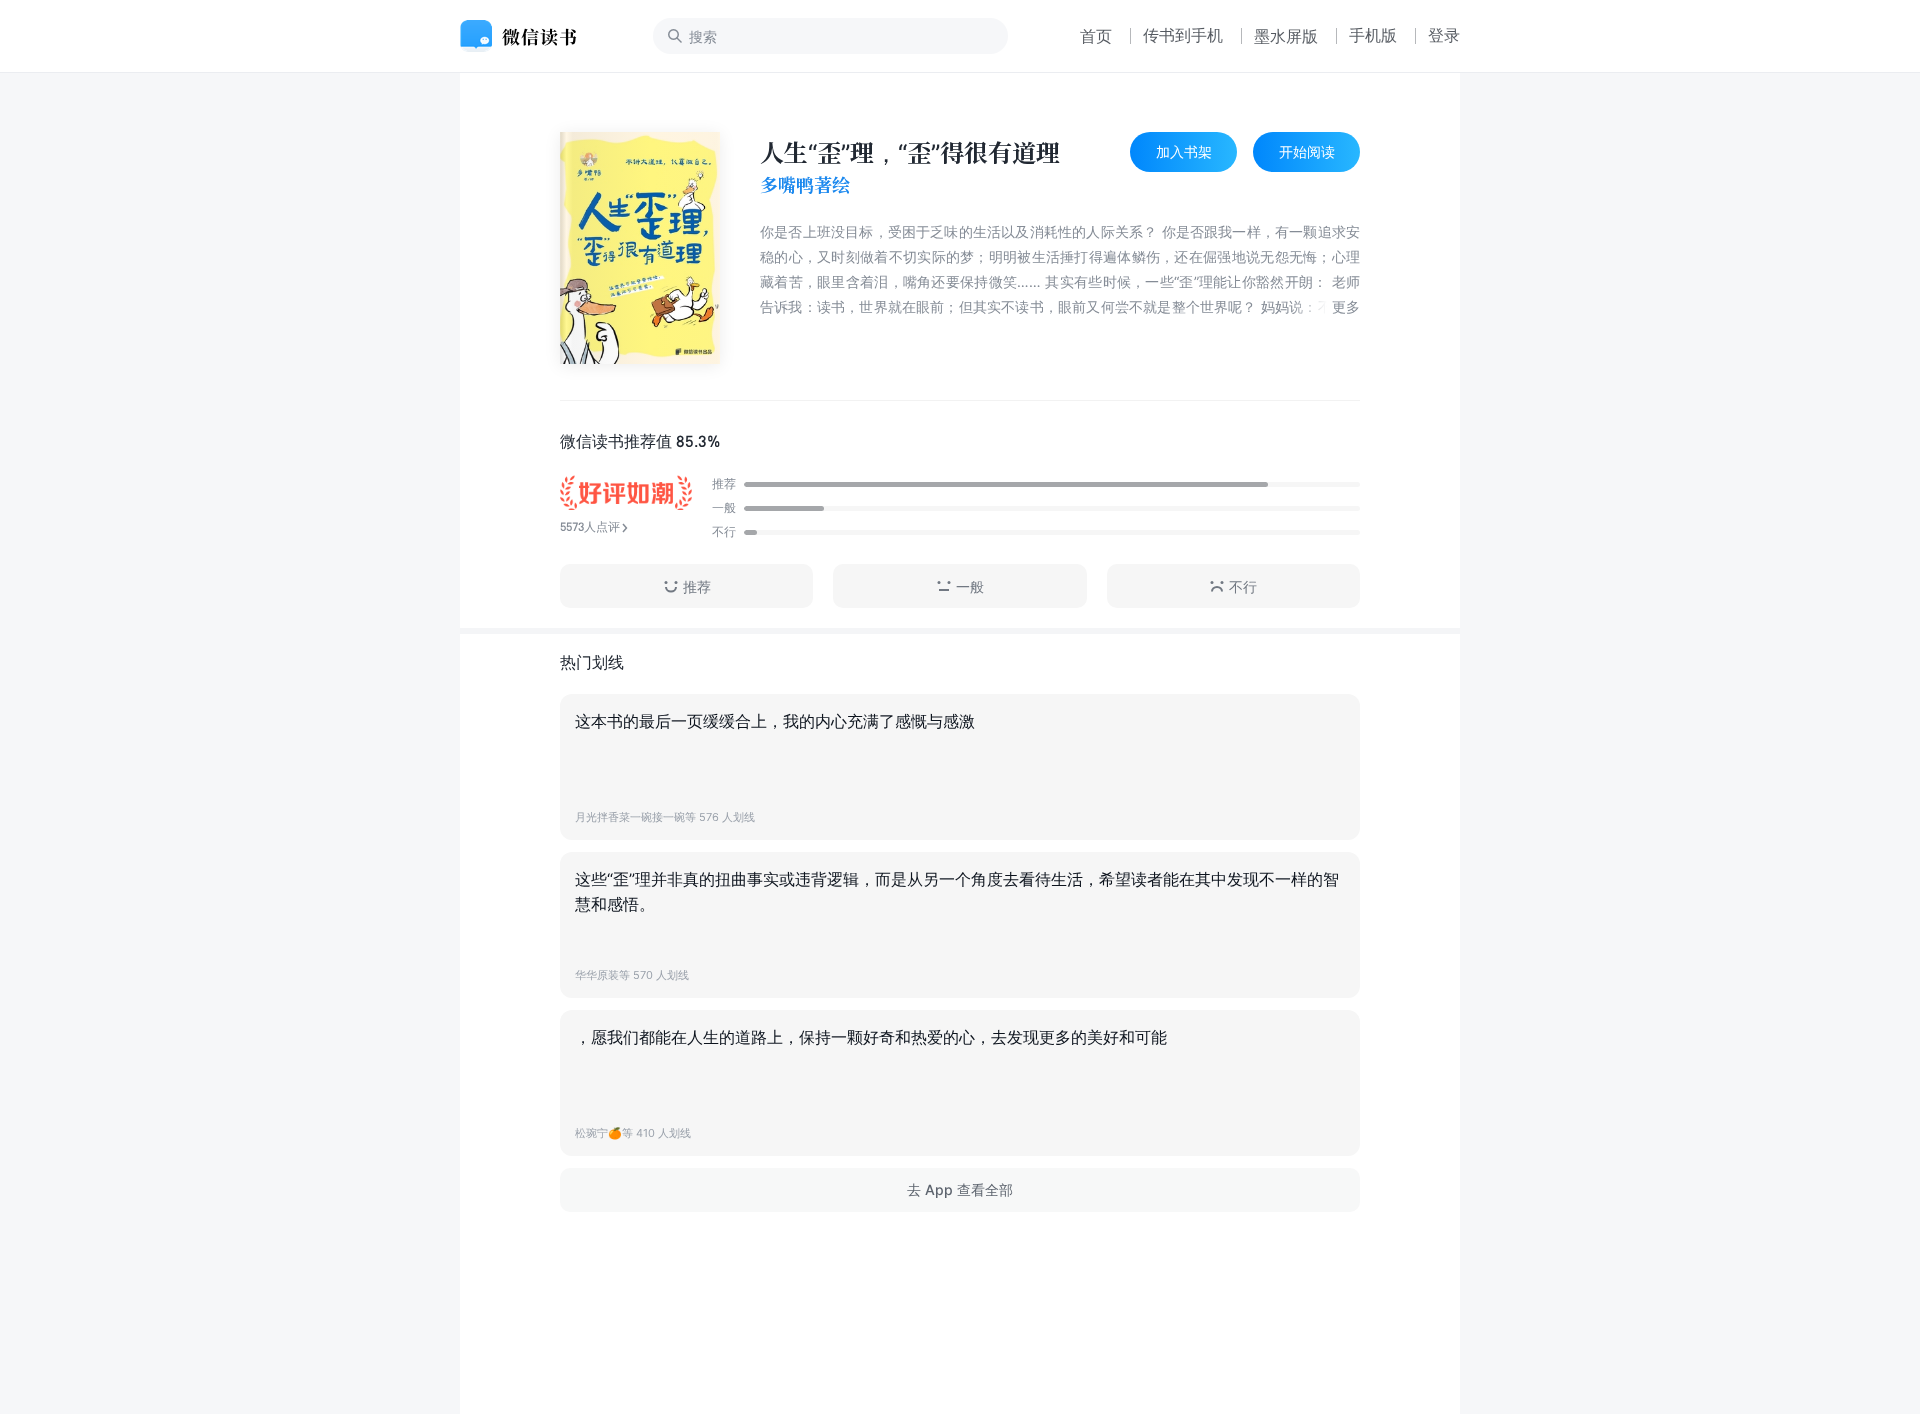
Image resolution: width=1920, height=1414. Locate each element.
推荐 (697, 586)
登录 (1444, 35)
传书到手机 (1183, 35)
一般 (970, 586)
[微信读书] (526, 36)
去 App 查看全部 (960, 1189)
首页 (1096, 36)
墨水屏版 (1286, 36)
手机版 (1373, 35)
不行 (1243, 586)
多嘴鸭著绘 (805, 185)
